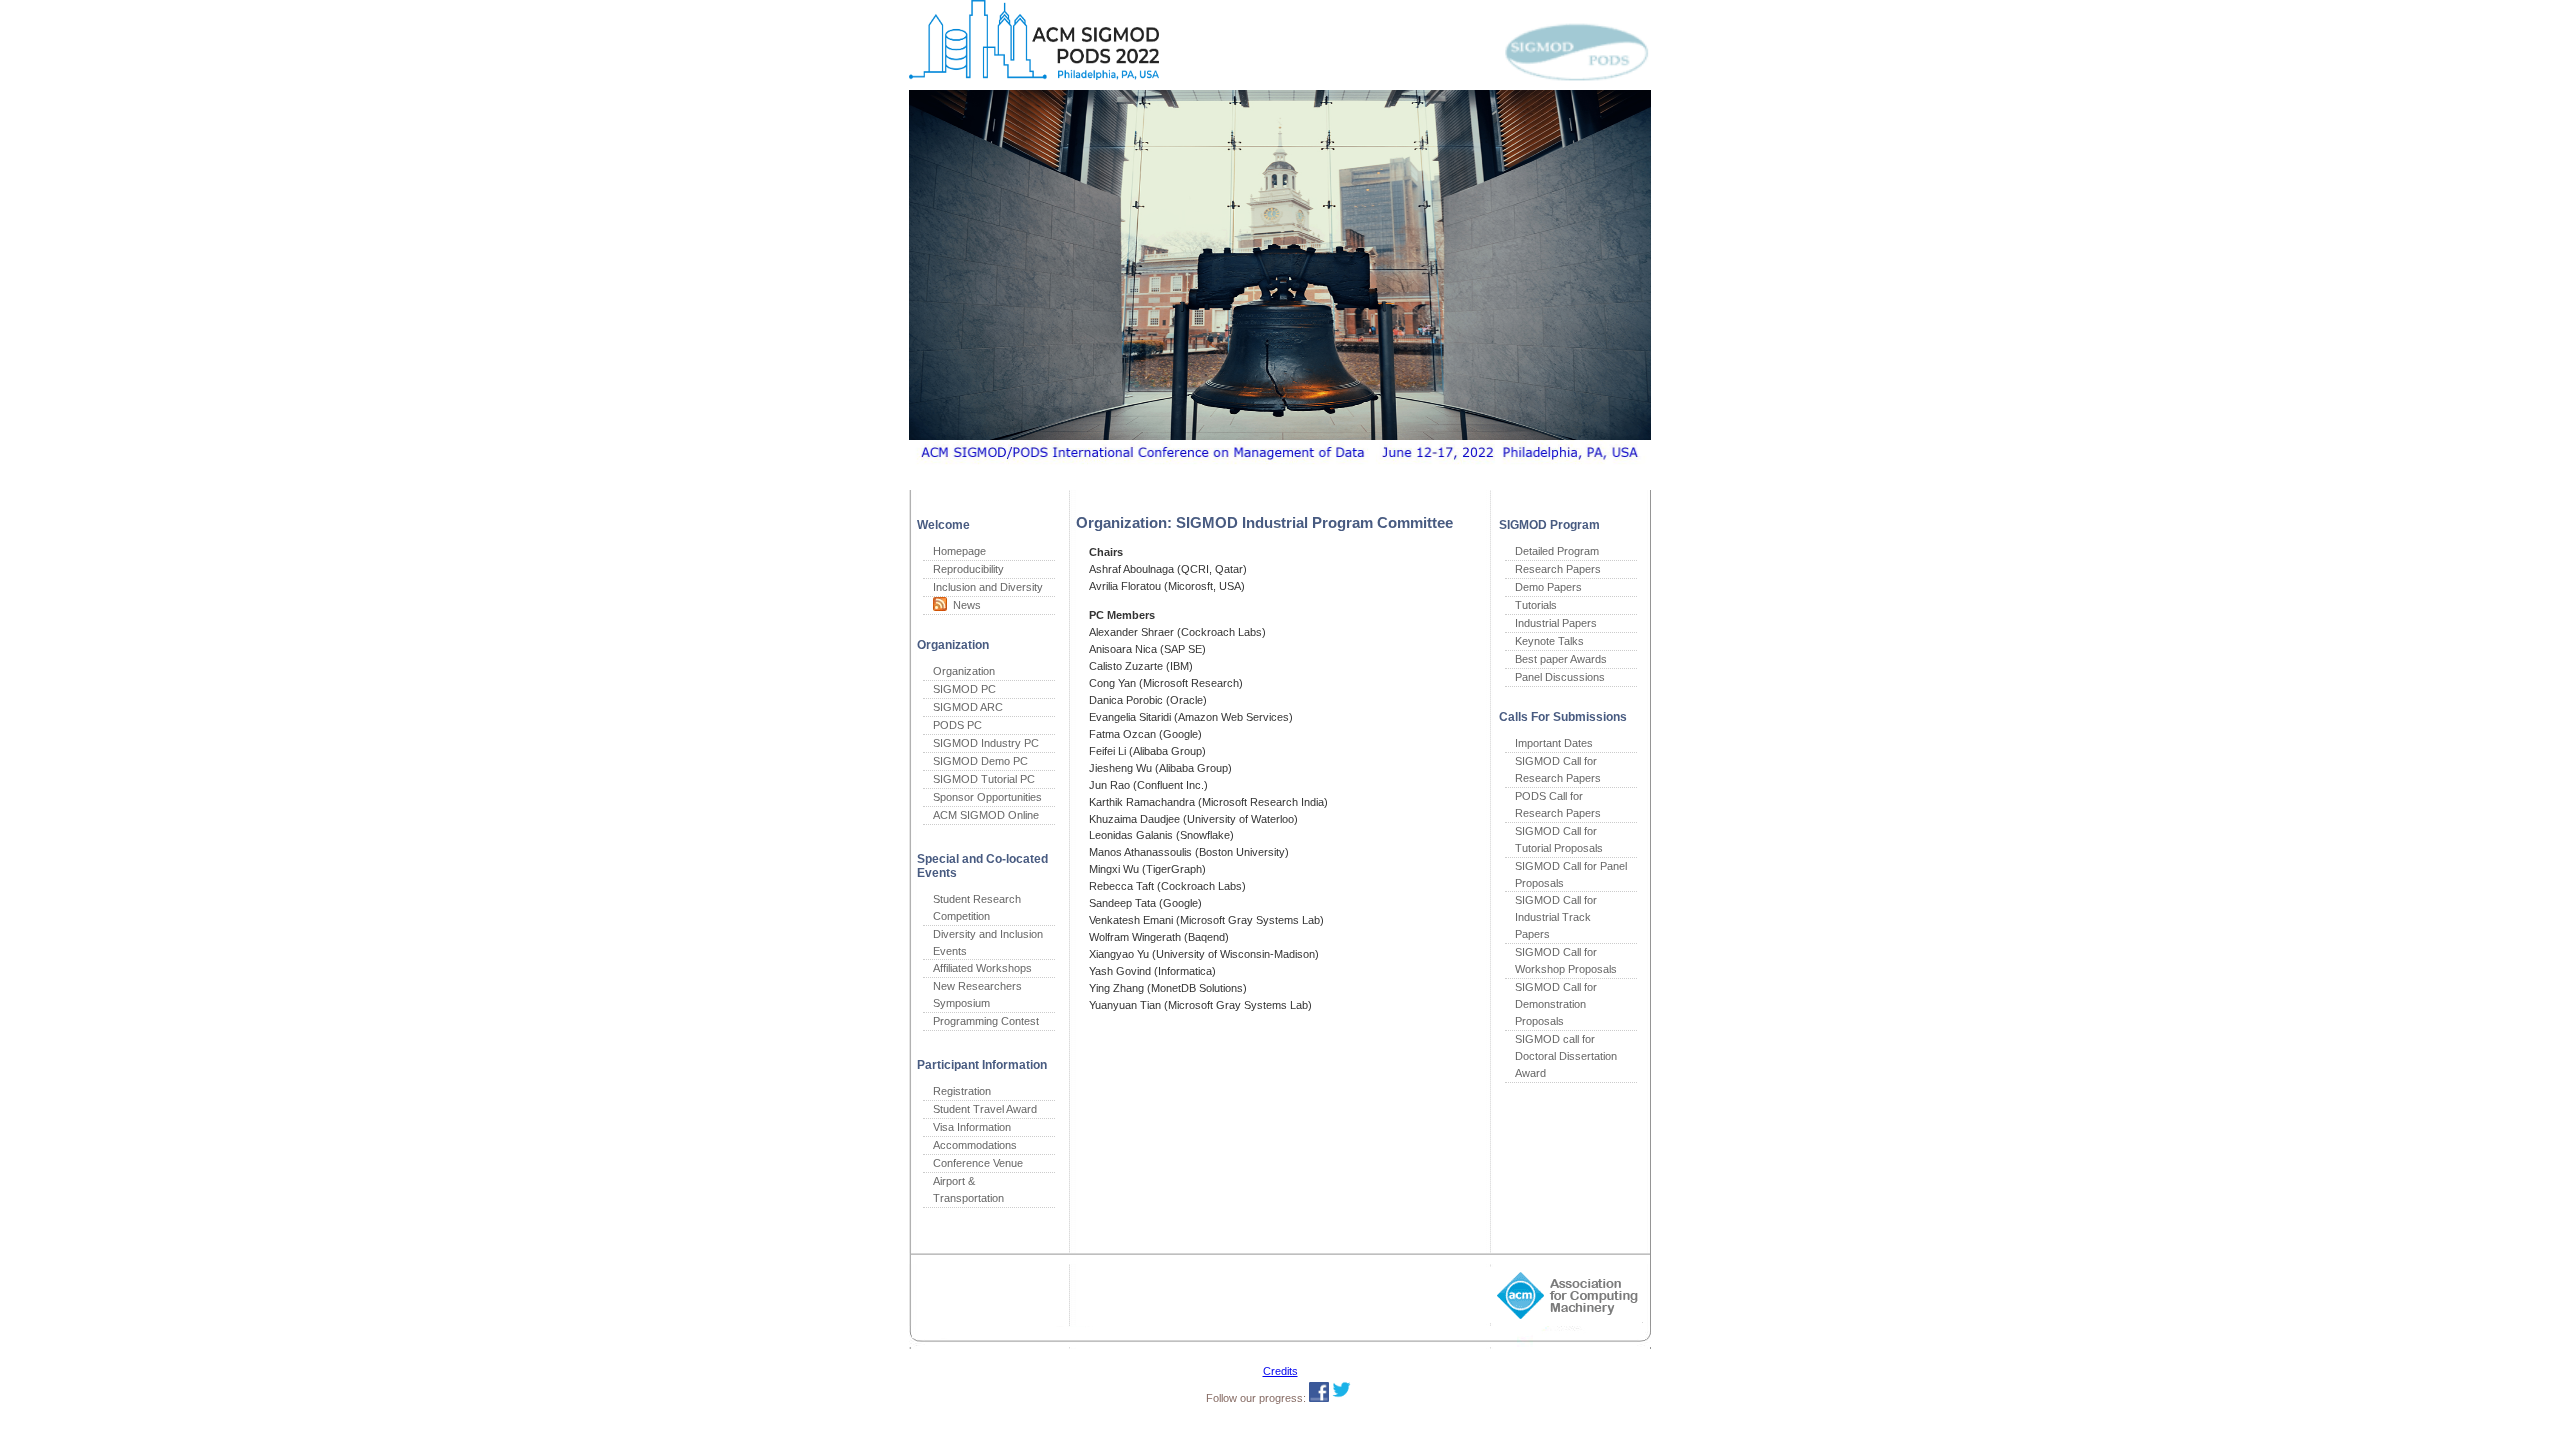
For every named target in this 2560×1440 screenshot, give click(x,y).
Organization (964, 671)
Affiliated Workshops (982, 968)
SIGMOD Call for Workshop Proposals (1566, 960)
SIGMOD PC (964, 689)
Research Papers (1558, 569)
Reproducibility (968, 569)
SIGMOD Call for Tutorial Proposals (1559, 839)
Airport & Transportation (968, 1189)
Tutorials (1536, 605)
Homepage (959, 551)
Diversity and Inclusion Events (988, 942)
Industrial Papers (1556, 623)
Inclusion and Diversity (988, 587)
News (964, 605)
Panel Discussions (1560, 677)
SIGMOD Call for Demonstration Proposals (1556, 1004)
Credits (1280, 1371)
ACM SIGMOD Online (986, 815)
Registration (962, 1091)
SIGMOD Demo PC (980, 761)
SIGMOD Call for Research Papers (1558, 769)
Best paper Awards (1561, 659)
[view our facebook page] (1319, 1398)
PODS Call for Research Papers (1558, 804)
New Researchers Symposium (977, 994)
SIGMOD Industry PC (986, 743)
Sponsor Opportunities (987, 797)
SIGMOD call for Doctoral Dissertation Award (1566, 1056)
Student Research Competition (977, 907)
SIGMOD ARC (968, 707)
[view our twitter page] (1341, 1398)
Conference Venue (978, 1163)
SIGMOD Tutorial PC (984, 779)
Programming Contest (986, 1021)
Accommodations (975, 1145)
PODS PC (957, 725)
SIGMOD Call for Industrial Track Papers (1556, 917)
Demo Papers (1548, 587)
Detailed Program (1557, 551)
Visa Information (972, 1127)
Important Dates (1554, 743)
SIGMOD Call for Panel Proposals (1571, 874)
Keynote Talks (1549, 641)
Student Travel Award (985, 1109)
